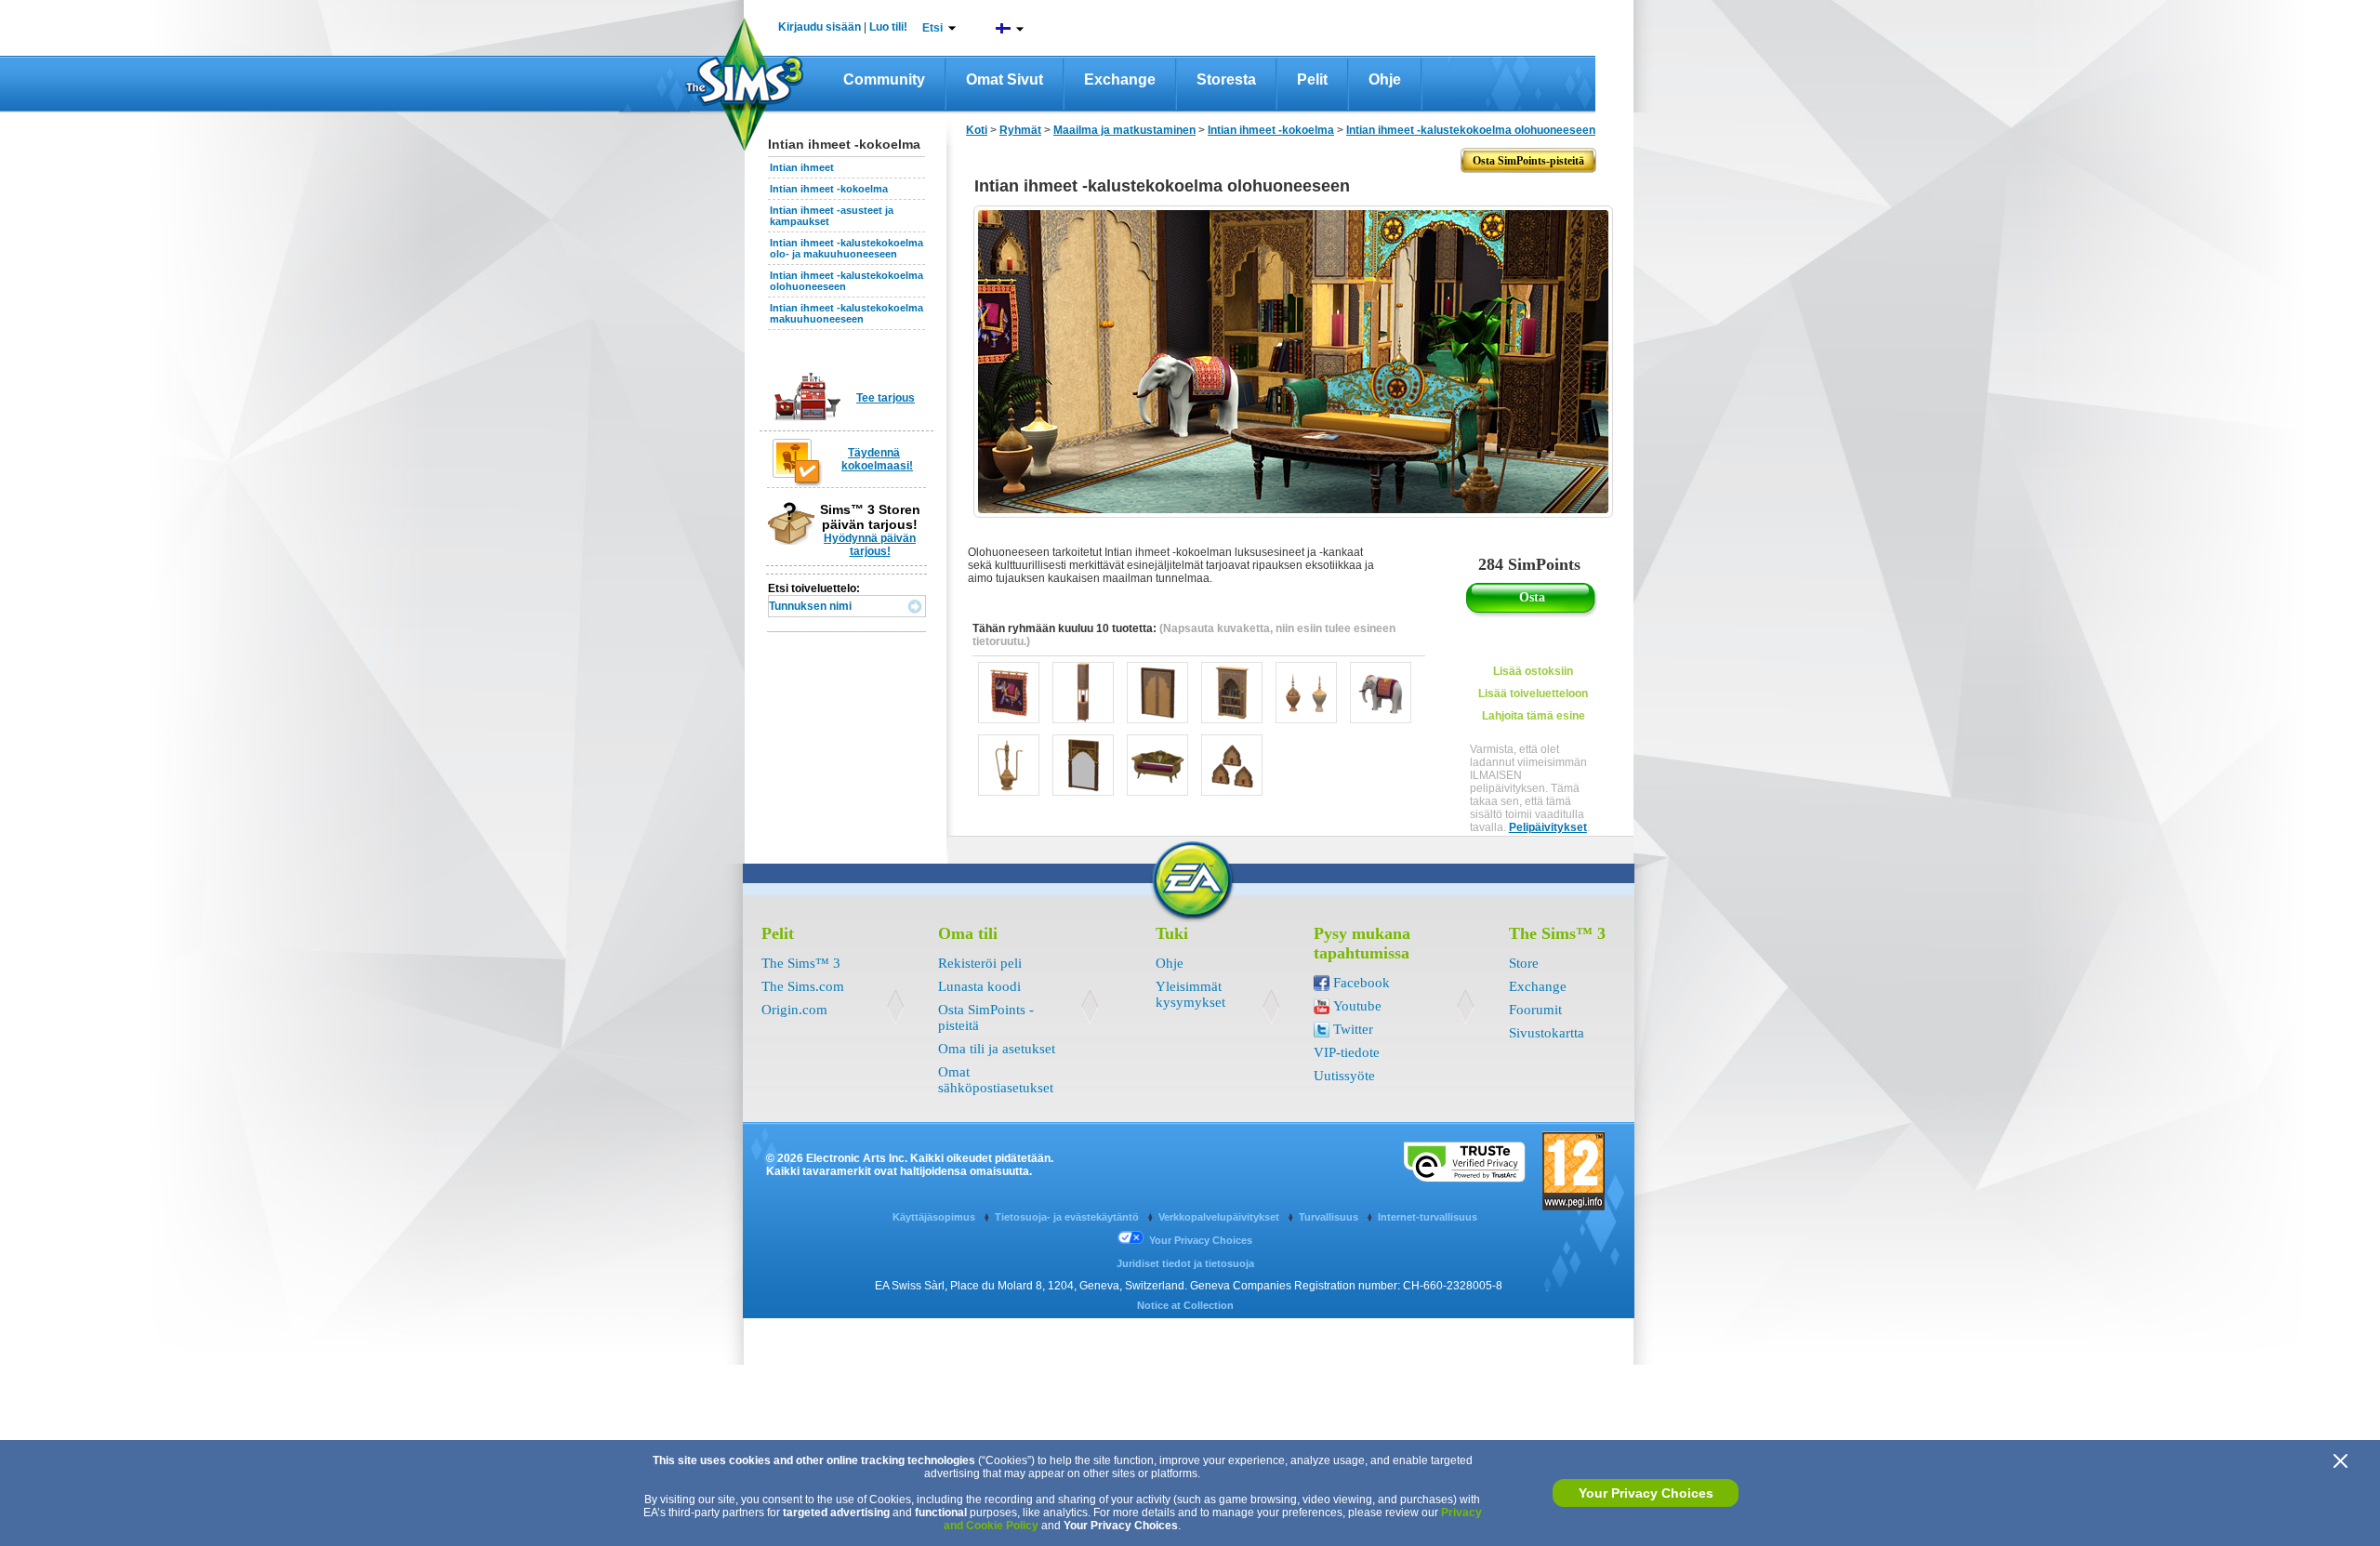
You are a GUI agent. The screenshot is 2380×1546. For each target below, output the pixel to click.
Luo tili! (888, 27)
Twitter (1353, 1029)
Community (884, 79)
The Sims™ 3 (801, 963)
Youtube (1357, 1006)
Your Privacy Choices (1646, 1493)
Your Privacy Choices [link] (1201, 1240)
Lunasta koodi (979, 986)
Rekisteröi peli (980, 963)
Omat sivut (1005, 79)
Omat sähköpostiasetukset (996, 1080)
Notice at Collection (1185, 1305)
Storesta (1226, 79)
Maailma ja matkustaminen (1124, 130)
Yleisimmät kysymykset (1190, 994)
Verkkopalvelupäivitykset (1220, 1217)
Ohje (1385, 79)
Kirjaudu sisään (820, 27)
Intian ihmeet (802, 167)
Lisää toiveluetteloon (1533, 694)
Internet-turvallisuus (1428, 1217)
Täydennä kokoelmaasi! (877, 459)
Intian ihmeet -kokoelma (829, 189)
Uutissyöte (1344, 1076)
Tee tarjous (886, 398)
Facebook (1362, 983)
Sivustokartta (1547, 1033)
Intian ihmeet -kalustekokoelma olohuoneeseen (1471, 130)
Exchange (1120, 79)
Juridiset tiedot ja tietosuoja (1185, 1263)
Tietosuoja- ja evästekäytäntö (1068, 1217)
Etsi (932, 28)
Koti (977, 130)
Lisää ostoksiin (1533, 671)
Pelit (1312, 79)
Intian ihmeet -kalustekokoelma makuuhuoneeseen (846, 313)
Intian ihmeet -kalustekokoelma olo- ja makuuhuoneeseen (846, 248)
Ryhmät (1020, 130)
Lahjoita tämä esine (1534, 716)
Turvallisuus (1330, 1217)
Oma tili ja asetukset (997, 1049)
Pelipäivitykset (1548, 827)
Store (1524, 963)
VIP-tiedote (1347, 1052)
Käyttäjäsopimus (935, 1217)
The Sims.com (803, 986)
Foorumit (1535, 1010)
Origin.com (794, 1010)
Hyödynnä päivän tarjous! (870, 545)
